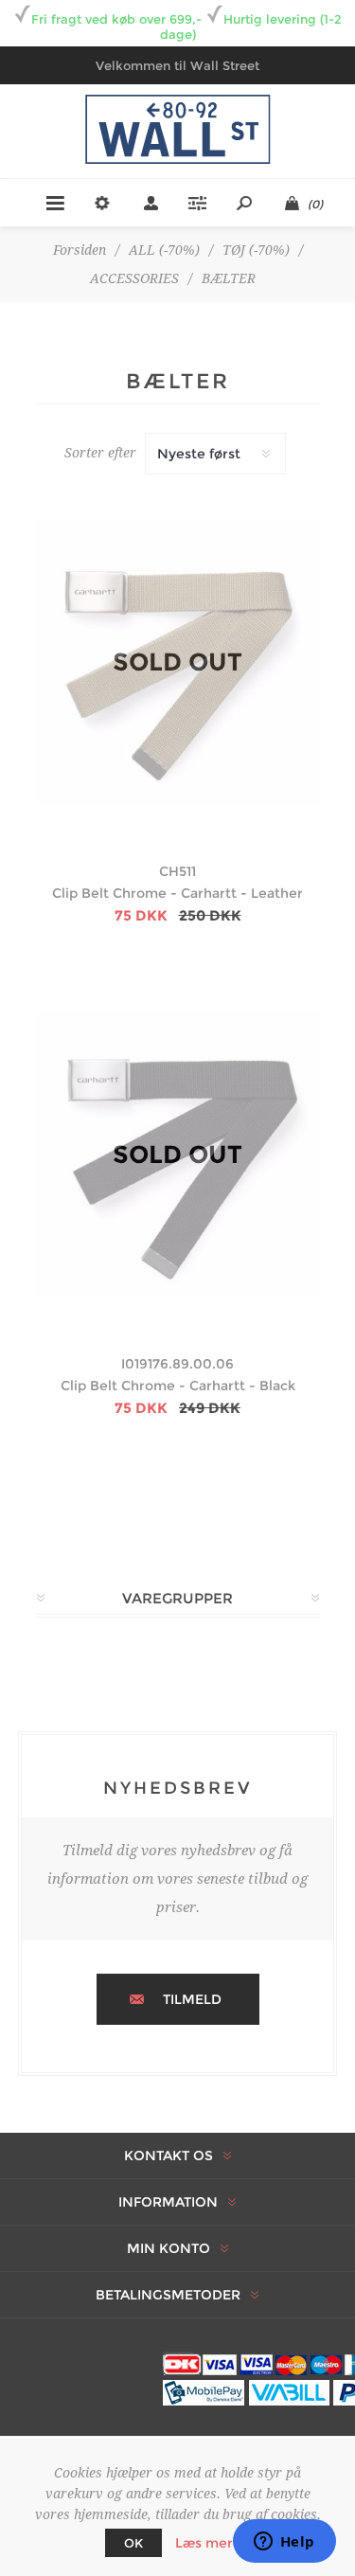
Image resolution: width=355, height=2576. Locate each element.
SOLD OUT (177, 662)
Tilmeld (192, 1999)
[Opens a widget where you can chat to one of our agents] (284, 2543)
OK (133, 2543)
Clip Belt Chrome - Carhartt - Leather (177, 893)
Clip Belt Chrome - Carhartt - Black (178, 1386)
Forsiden (80, 250)
